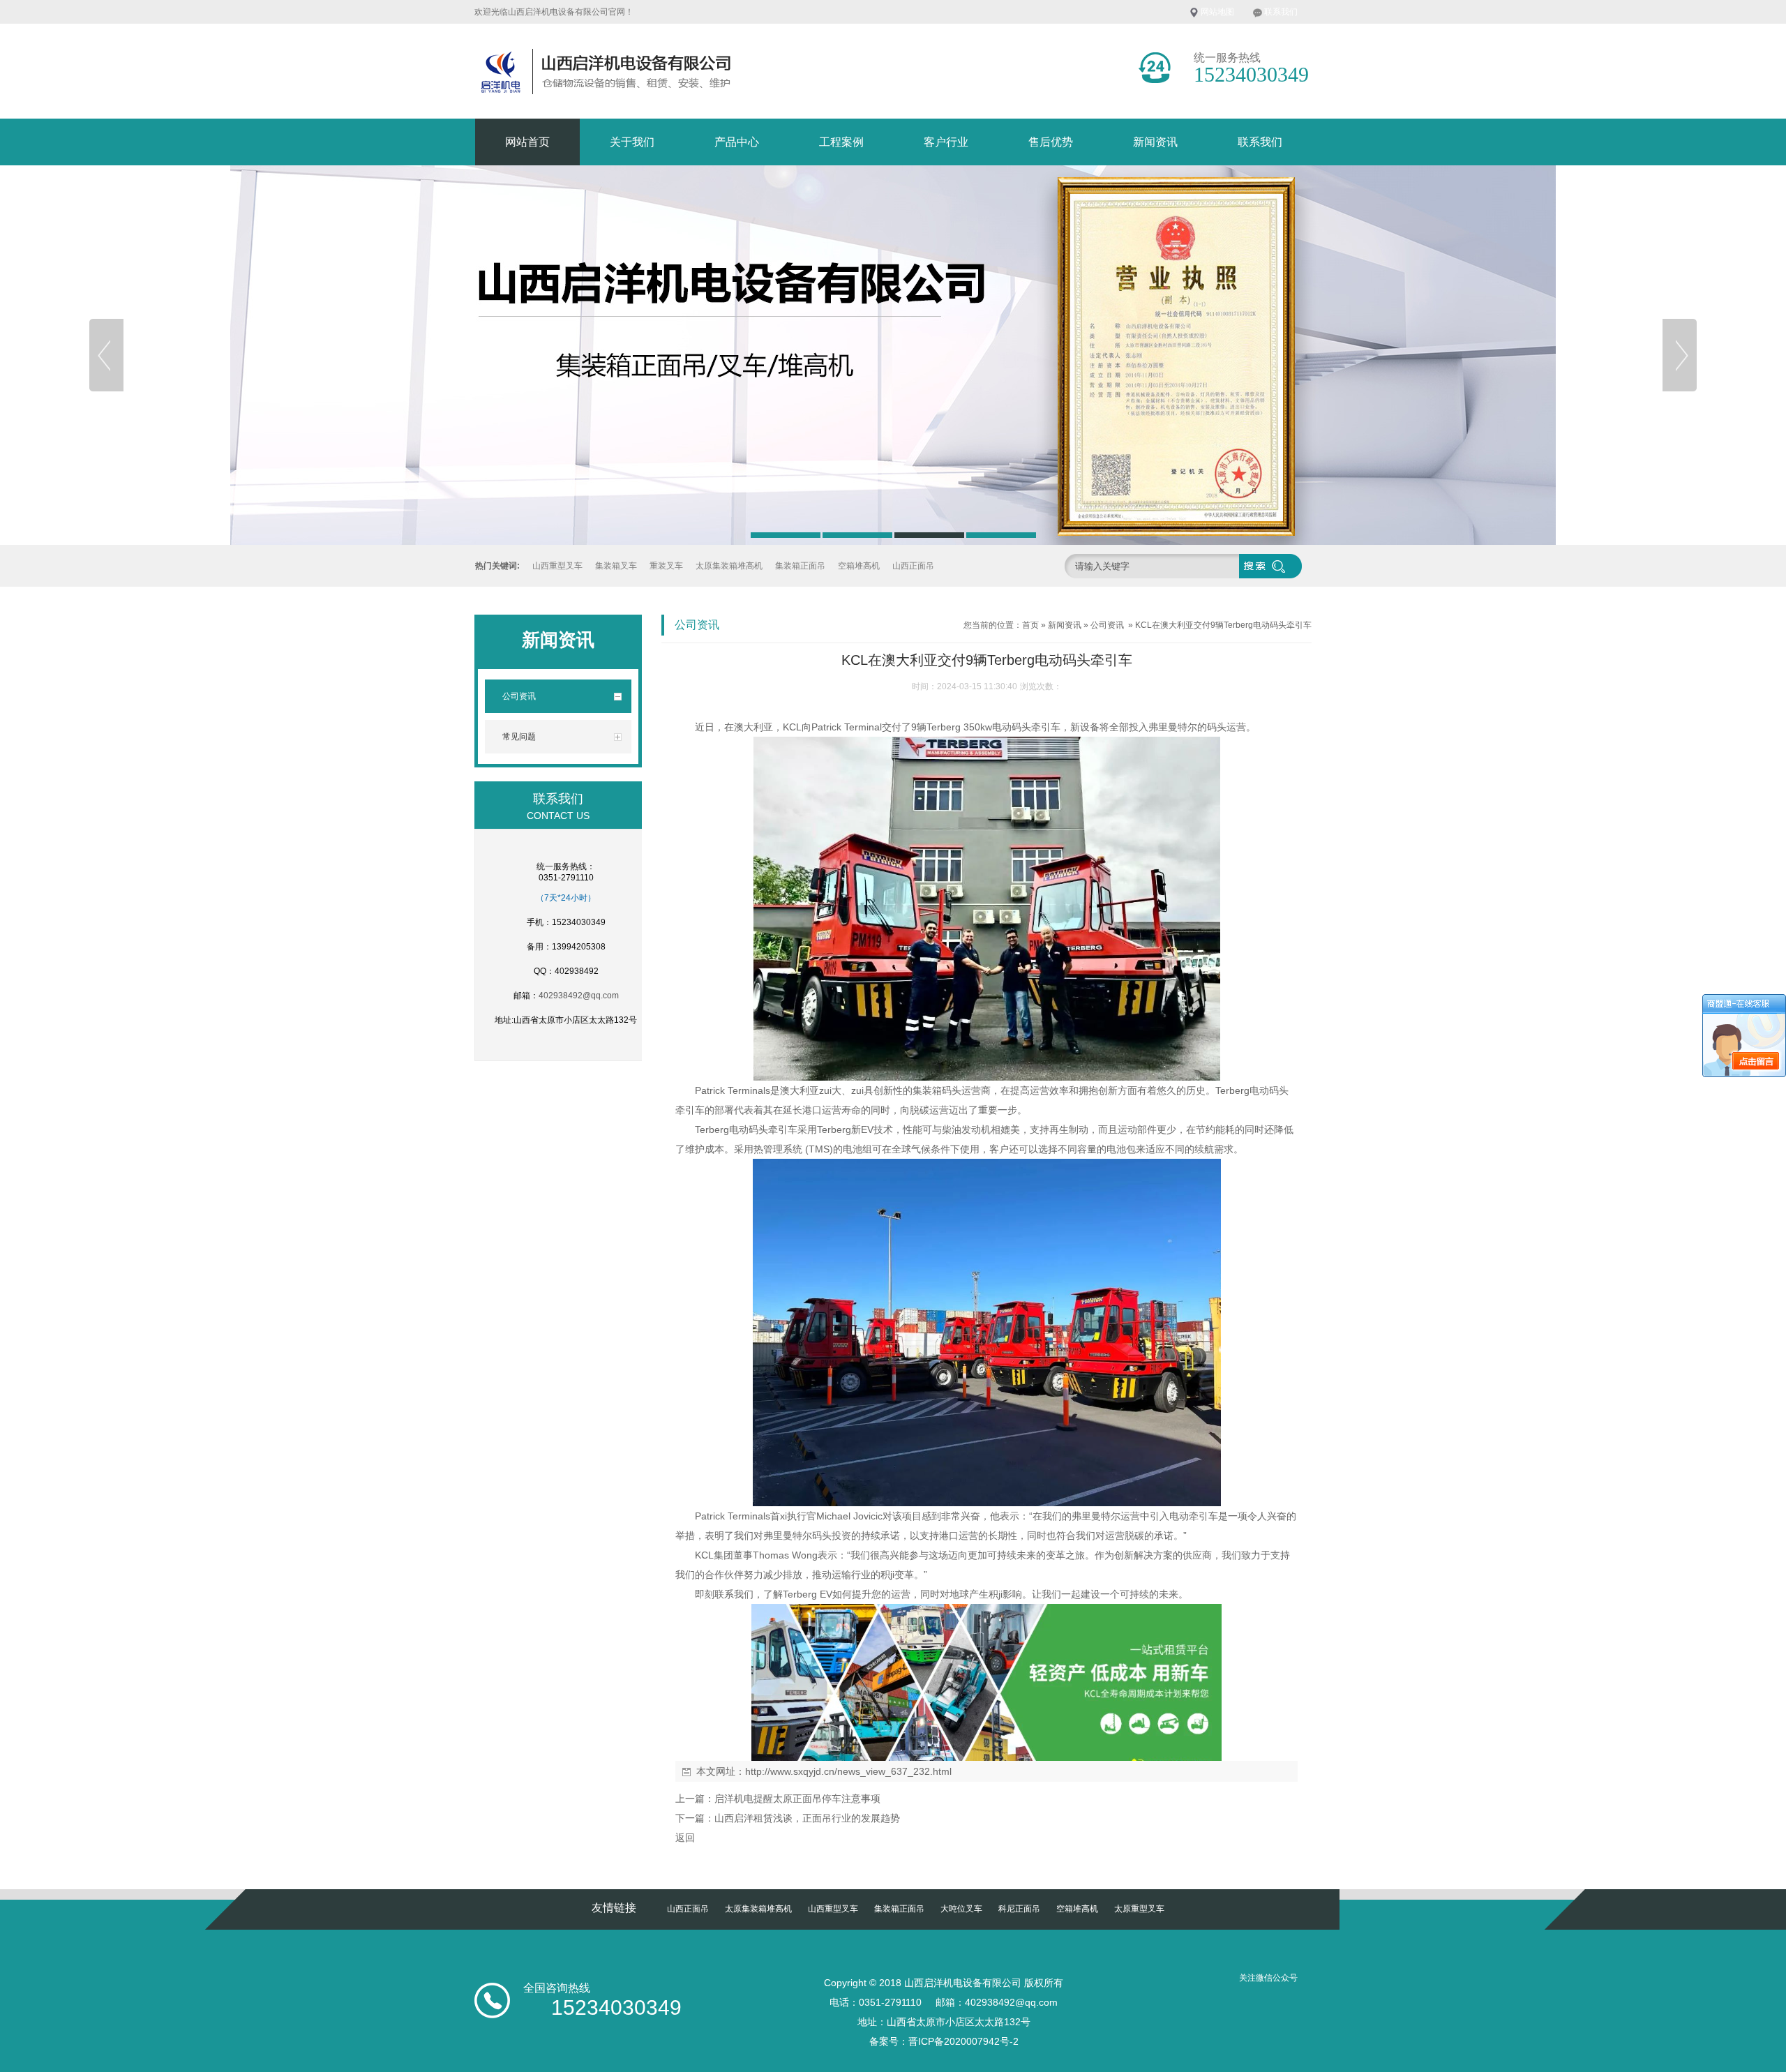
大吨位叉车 (961, 1909)
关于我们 (632, 142)
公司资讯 (1107, 625)
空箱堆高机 (859, 566)
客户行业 (946, 142)
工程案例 (841, 142)
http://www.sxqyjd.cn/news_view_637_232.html (848, 1771)
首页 (1030, 625)
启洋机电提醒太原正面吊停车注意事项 (797, 1799)
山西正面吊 (913, 566)
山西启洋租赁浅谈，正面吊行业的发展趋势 (807, 1818)
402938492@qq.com (579, 996)
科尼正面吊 (1019, 1909)
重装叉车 (666, 566)
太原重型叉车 (1139, 1909)
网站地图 (1217, 12)
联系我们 (1281, 12)
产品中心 (737, 142)
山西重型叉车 (557, 566)
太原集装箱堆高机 (729, 566)
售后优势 (1051, 142)
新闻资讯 (1155, 142)
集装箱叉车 (616, 566)
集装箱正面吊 (800, 566)
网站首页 (527, 142)
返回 (685, 1838)
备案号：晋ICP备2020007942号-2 (944, 2041)
